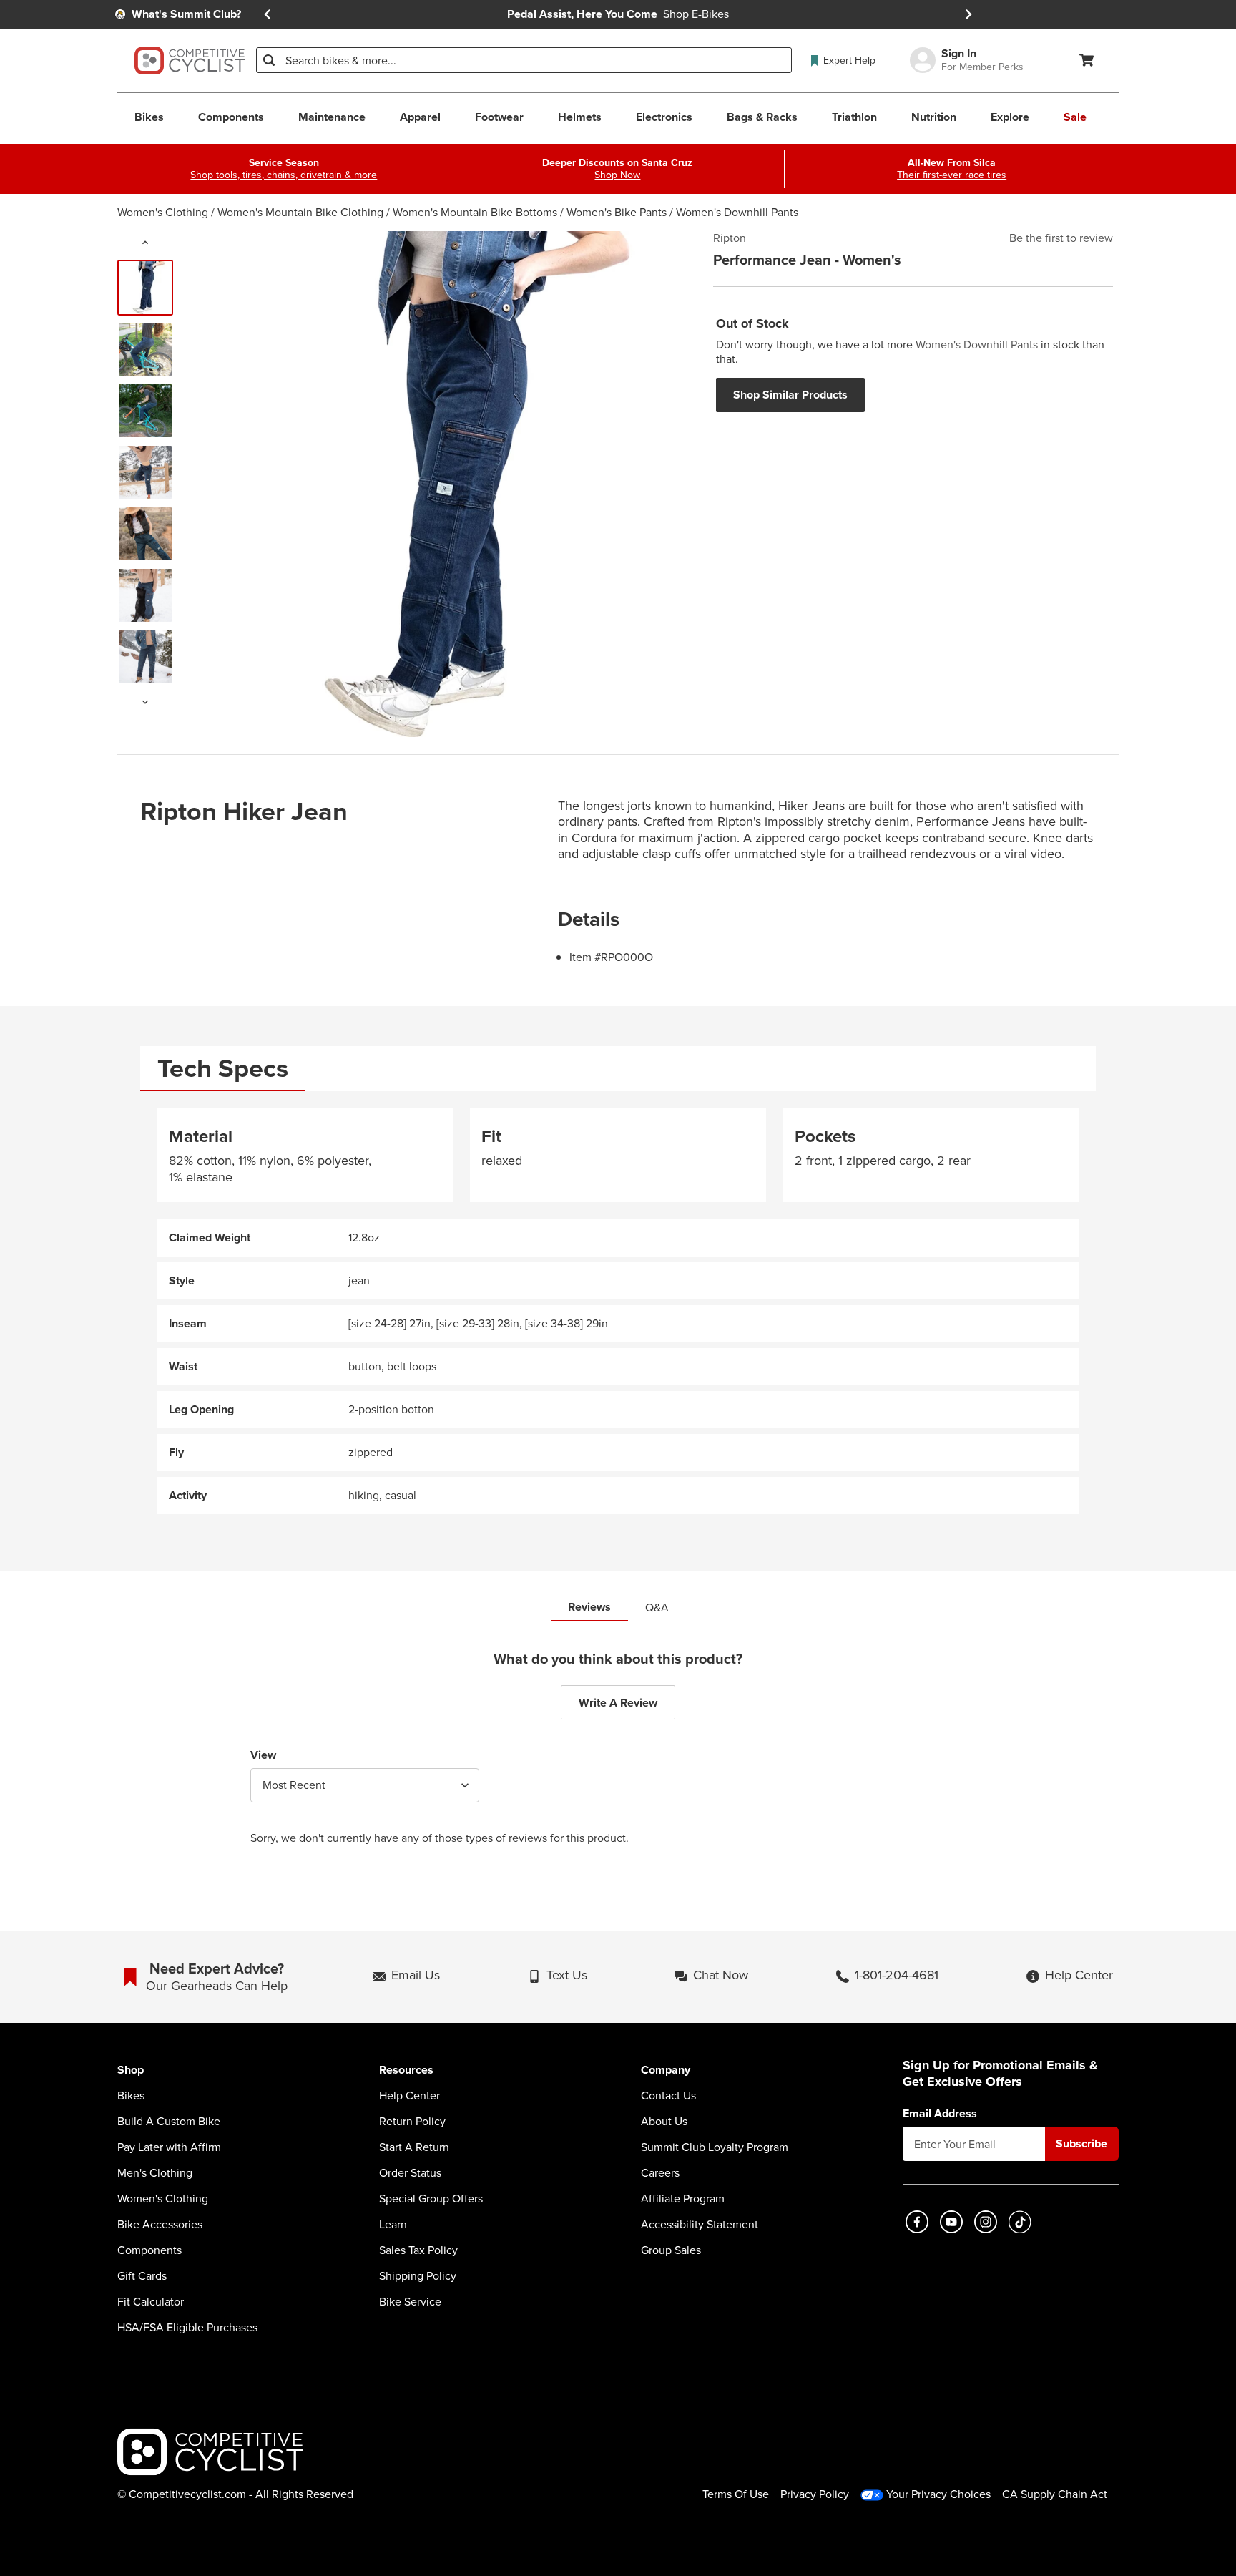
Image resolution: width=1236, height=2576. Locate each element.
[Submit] (269, 60)
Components (149, 2250)
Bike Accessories (160, 2225)
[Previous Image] (145, 243)
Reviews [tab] (589, 1607)
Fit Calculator (151, 2302)
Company (666, 2070)
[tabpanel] (618, 1311)
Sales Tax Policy (418, 2250)
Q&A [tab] (657, 1607)
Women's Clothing (163, 212)
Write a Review (618, 1703)
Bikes (131, 2096)
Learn (393, 2225)
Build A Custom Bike (169, 2122)
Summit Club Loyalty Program (715, 2147)
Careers (660, 2173)
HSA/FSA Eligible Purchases (187, 2328)
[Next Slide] (968, 14)
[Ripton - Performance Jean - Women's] (145, 288)
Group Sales (671, 2250)
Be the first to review (1061, 238)
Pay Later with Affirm (169, 2147)
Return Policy (412, 2122)
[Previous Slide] (268, 14)
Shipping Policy (418, 2276)
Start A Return (414, 2147)
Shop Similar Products (790, 395)
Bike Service (410, 2302)
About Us (664, 2122)
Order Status (410, 2173)
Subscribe (1081, 2143)
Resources (406, 2070)
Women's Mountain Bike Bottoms (475, 212)
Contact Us (668, 2096)
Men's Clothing (155, 2173)
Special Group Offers (431, 2199)
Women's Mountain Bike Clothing (300, 212)
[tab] (223, 1069)
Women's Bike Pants (617, 212)
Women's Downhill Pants (737, 212)
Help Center (409, 2096)
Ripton (730, 238)
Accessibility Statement (700, 2225)
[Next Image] (145, 702)
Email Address (940, 2114)
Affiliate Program (683, 2199)
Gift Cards (142, 2276)
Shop (131, 2070)
